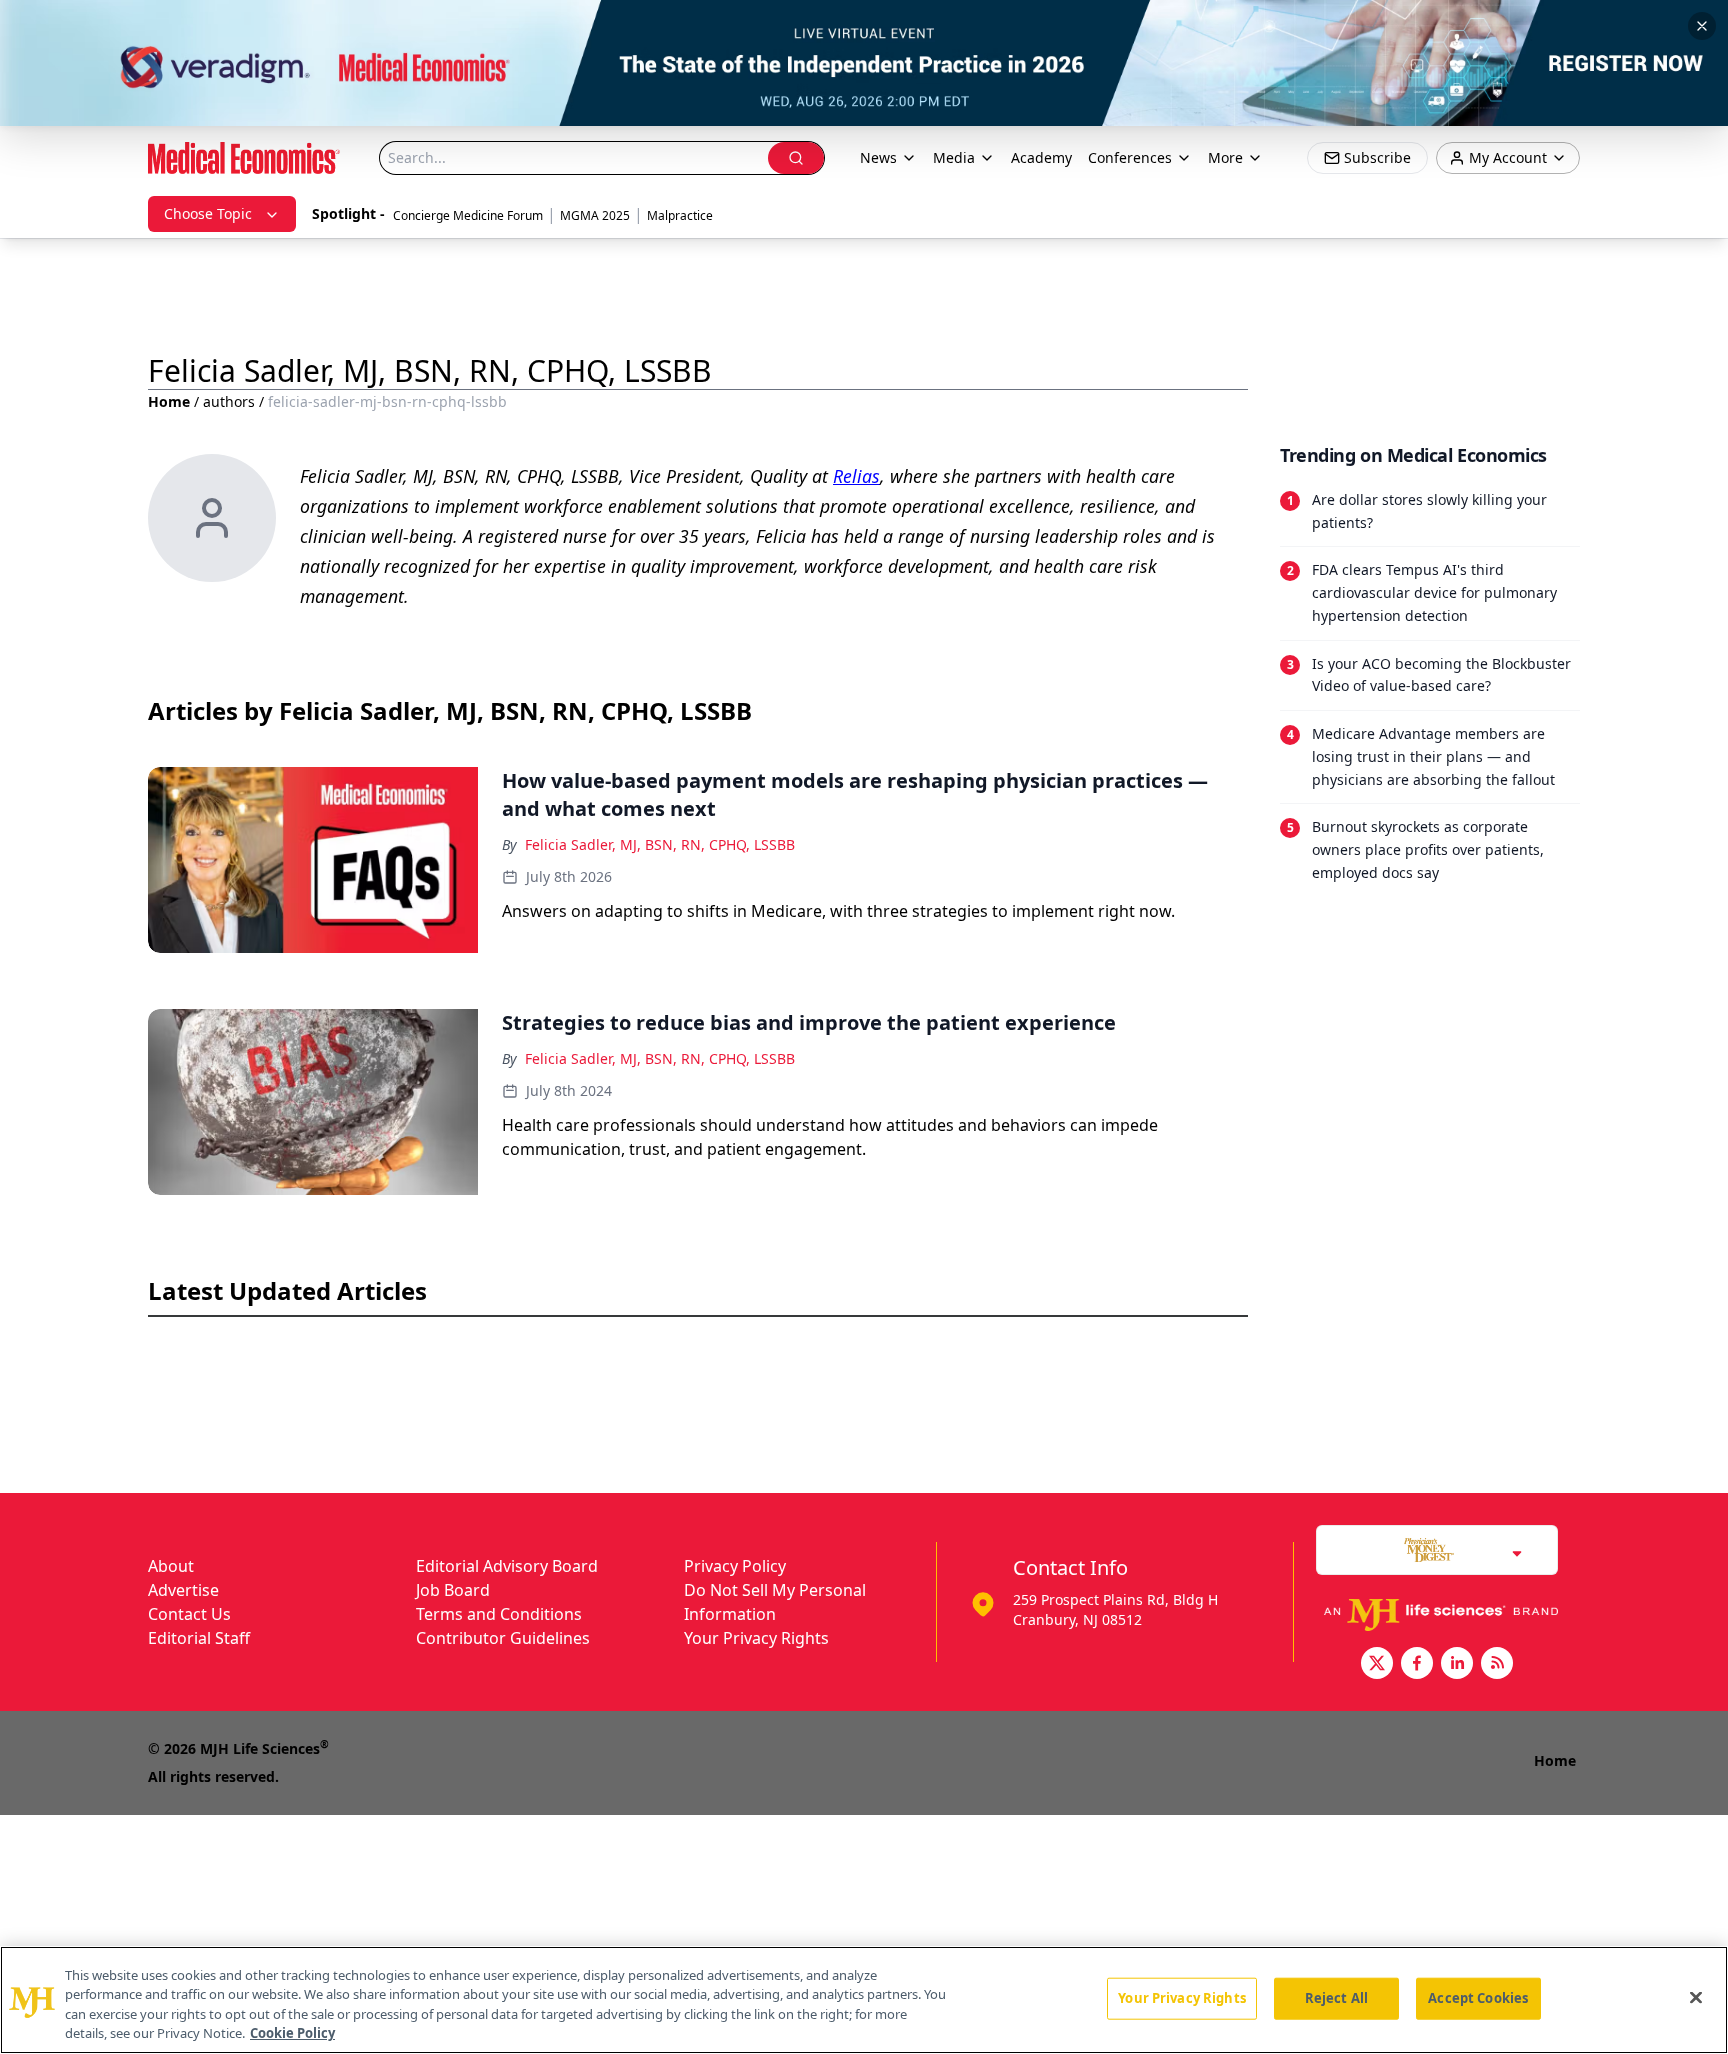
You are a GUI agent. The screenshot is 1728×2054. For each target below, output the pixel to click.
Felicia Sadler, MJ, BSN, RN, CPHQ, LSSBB (660, 844)
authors (229, 401)
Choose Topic (208, 213)
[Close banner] (1702, 26)
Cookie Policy (292, 2033)
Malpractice (680, 215)
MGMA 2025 (595, 215)
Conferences (1130, 157)
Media (954, 157)
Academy (1041, 157)
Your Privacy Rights (756, 1638)
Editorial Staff (199, 1638)
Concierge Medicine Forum (468, 215)
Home (169, 401)
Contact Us (189, 1614)
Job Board (453, 1590)
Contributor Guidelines (503, 1638)
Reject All (1336, 1998)
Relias (856, 476)
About (171, 1566)
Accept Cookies (1478, 1998)
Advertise (183, 1590)
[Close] (1696, 1997)
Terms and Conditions (499, 1614)
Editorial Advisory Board (507, 1566)
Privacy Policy (735, 1566)
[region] (864, 2000)
